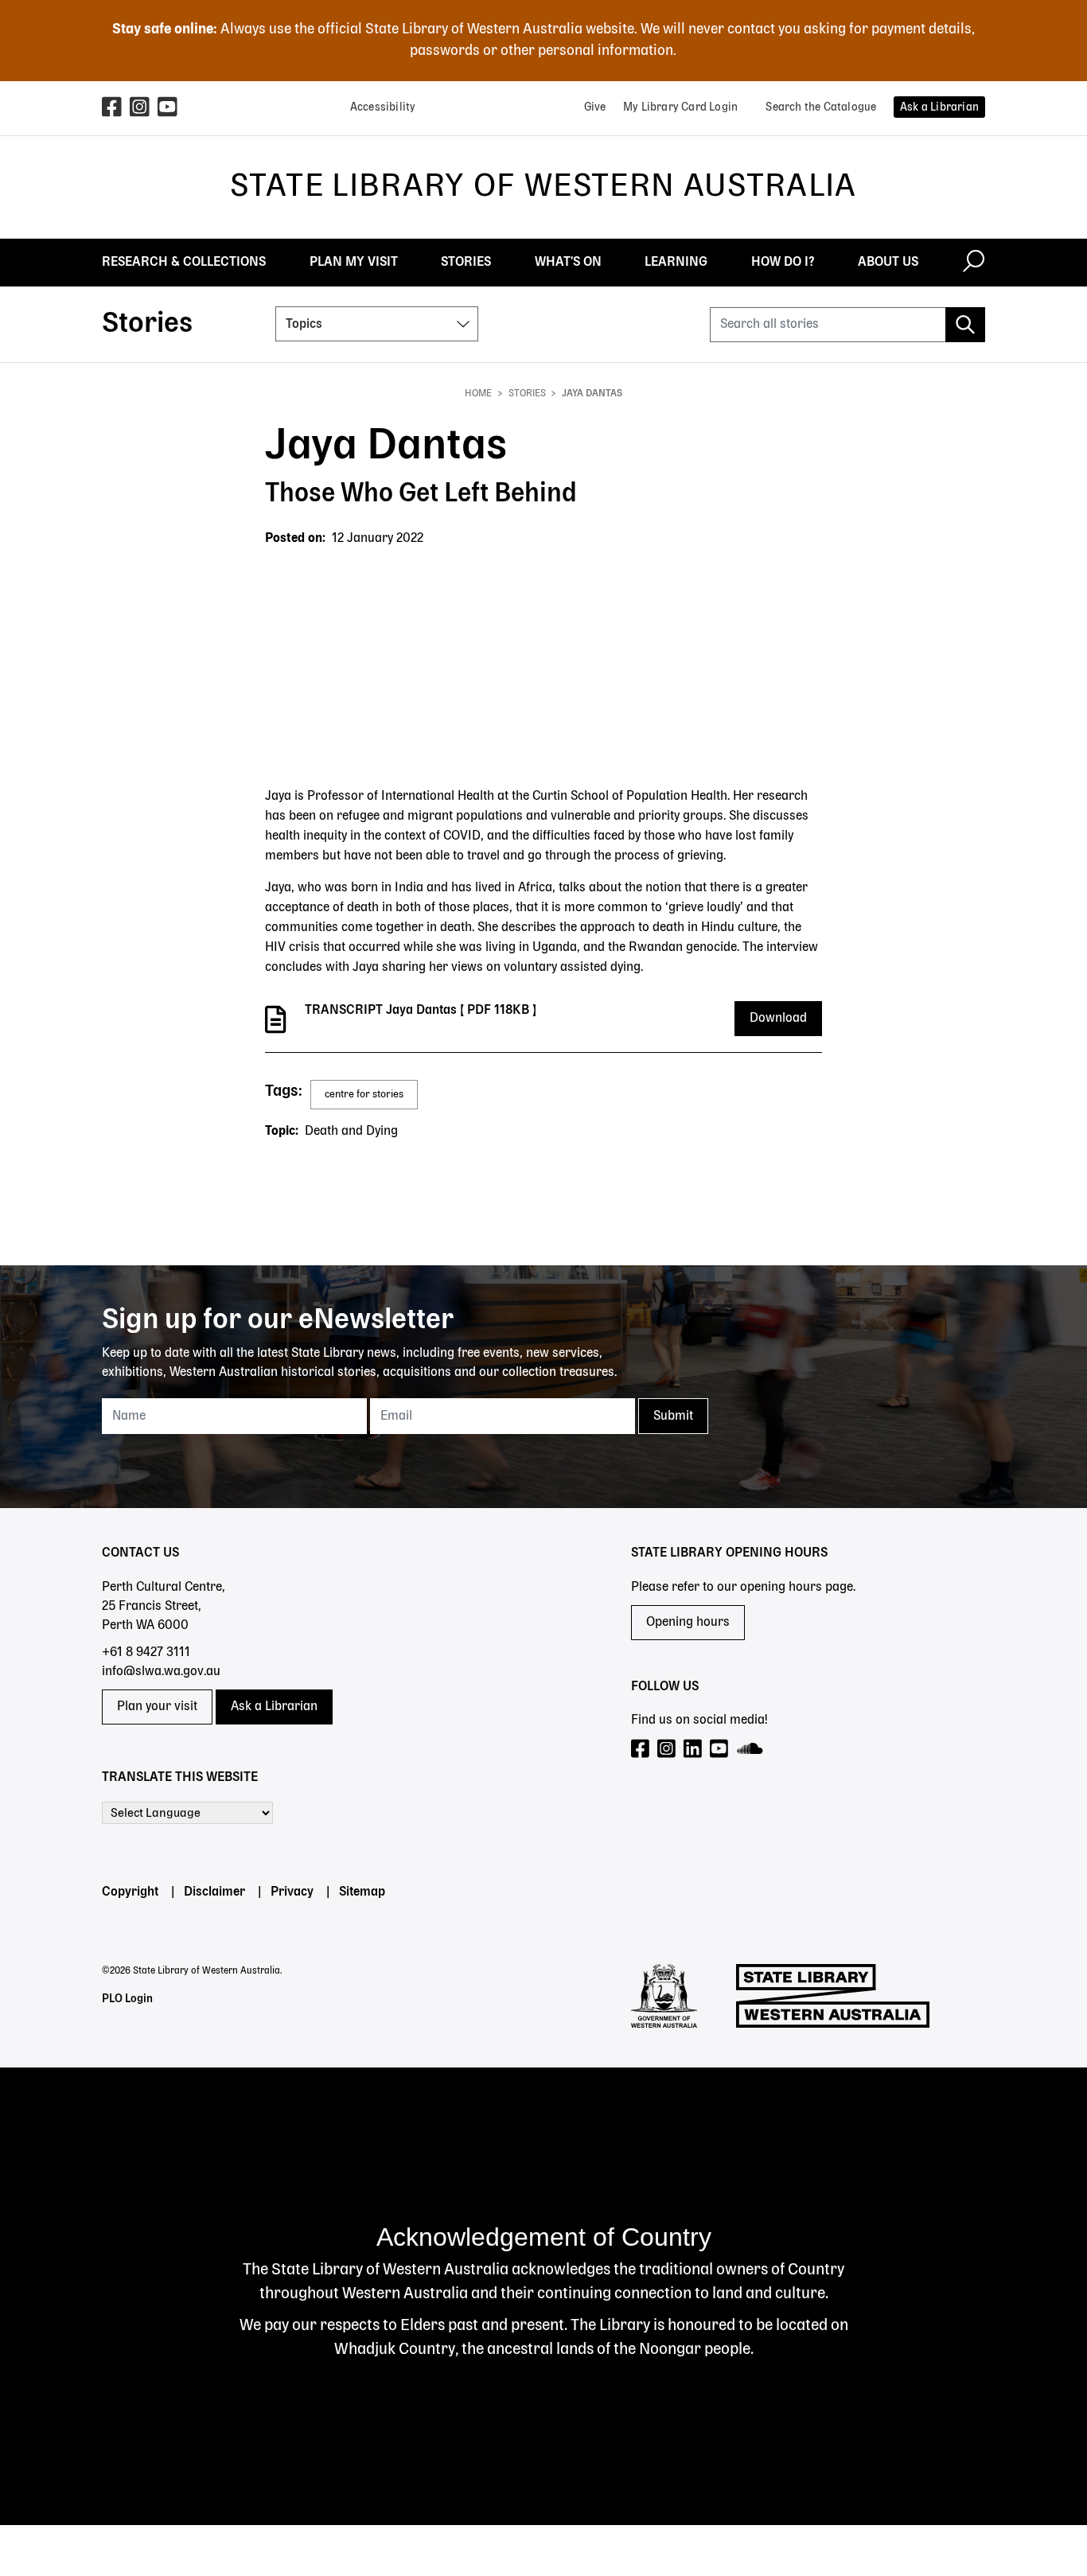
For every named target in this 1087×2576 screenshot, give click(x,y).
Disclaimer (214, 1892)
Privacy (292, 1892)
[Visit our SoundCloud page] (751, 1750)
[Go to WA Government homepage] (664, 1996)
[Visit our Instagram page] (667, 1750)
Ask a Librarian (274, 1707)
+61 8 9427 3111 (146, 1653)
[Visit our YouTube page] (720, 1750)
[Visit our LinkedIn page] (693, 1750)
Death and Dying (351, 1132)
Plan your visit (157, 1707)
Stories (527, 394)
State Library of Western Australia (543, 187)
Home (478, 394)
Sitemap (362, 1892)
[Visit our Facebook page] (641, 1750)
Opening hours (688, 1623)
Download (778, 1019)
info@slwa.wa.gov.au (161, 1672)
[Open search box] (974, 263)
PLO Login (127, 1999)
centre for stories (364, 1095)
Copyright (130, 1892)
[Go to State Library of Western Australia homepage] (833, 1996)
